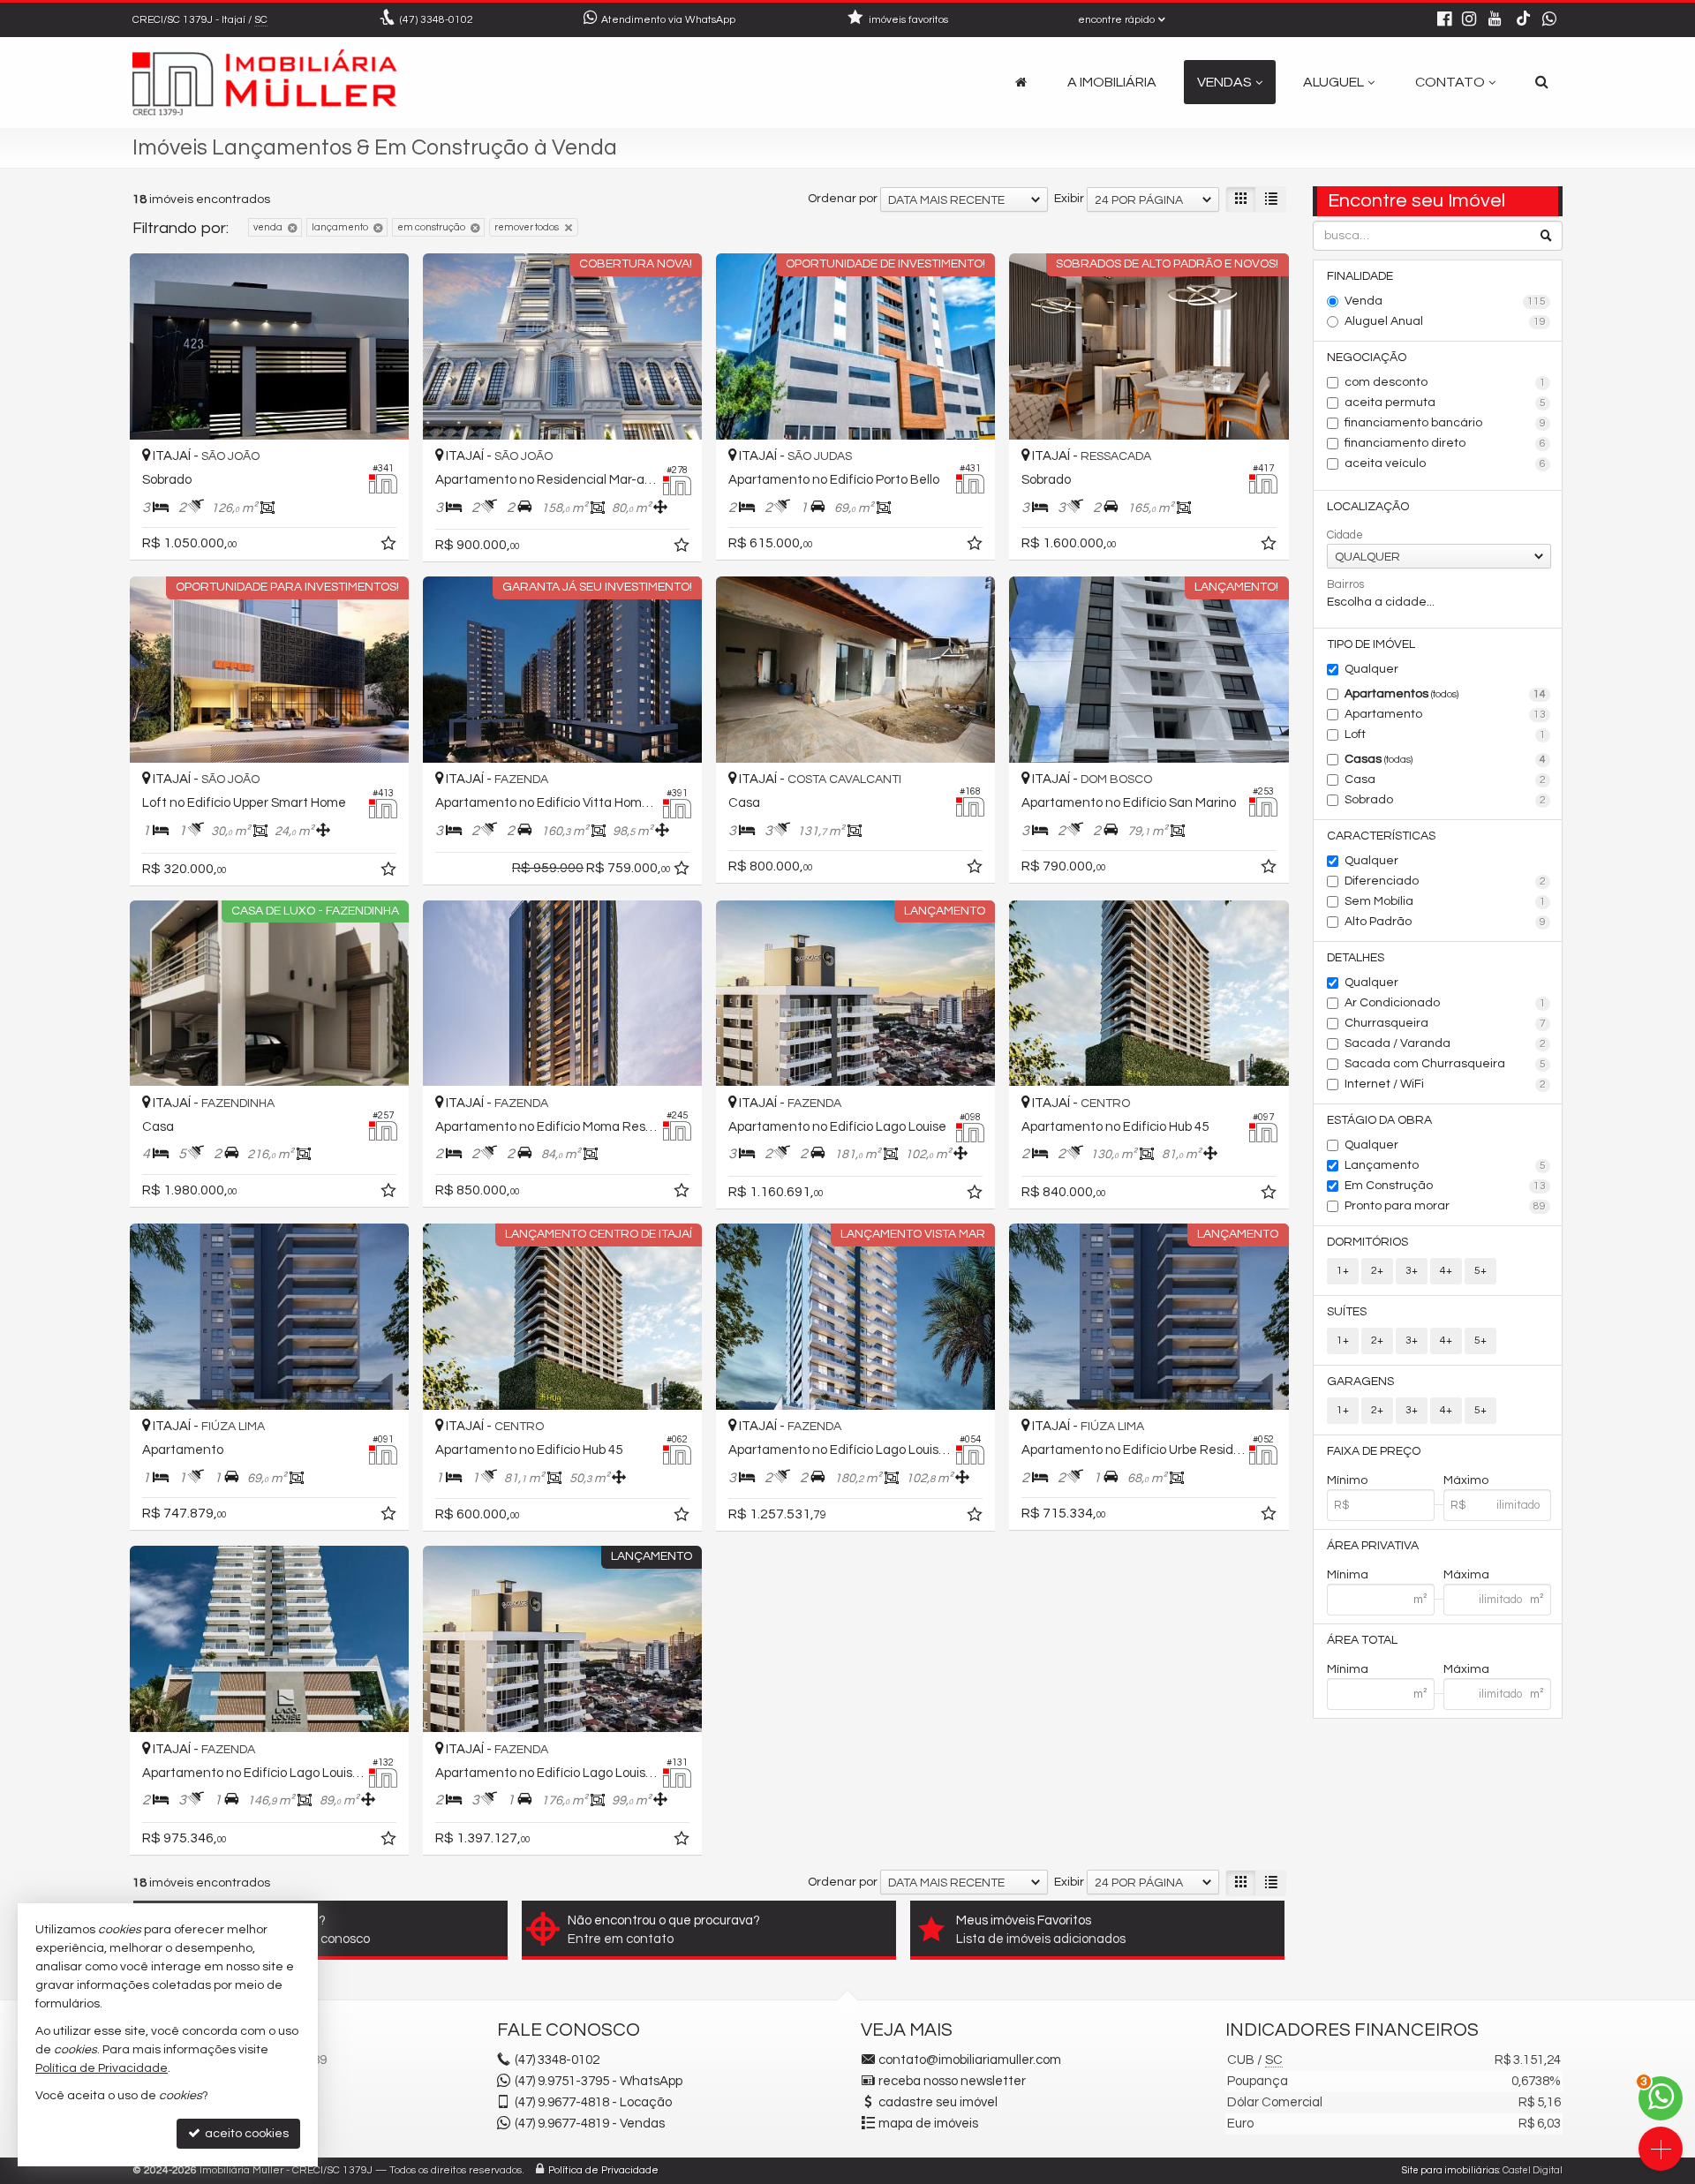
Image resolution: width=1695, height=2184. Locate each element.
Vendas (1224, 82)
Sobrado (1446, 800)
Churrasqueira (1446, 1023)
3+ (1412, 1271)
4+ (1446, 1271)
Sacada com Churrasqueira (1446, 1064)
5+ (1480, 1271)
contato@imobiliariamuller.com (970, 2060)
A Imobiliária (1112, 82)
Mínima (1348, 1575)
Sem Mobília (1446, 901)
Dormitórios (1367, 1242)
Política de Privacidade (603, 2170)
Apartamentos (1446, 694)
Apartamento (1446, 714)
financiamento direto (1446, 443)
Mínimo (1347, 1480)
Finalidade (1360, 276)
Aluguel (1333, 82)
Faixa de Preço (1374, 1451)
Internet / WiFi (1446, 1084)
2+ (1377, 1271)
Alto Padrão (1446, 922)
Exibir (1069, 199)
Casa (1446, 779)
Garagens (1360, 1382)
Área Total (1362, 1640)
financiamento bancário (1446, 423)
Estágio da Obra (1379, 1120)
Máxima (1466, 1575)
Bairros (1345, 584)
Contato (1450, 82)
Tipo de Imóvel (1371, 644)
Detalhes (1356, 958)
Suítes (1347, 1312)
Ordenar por (843, 199)
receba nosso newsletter (952, 2081)
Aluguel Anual (1446, 321)
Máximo (1466, 1480)
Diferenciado (1446, 881)
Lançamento (1446, 1165)
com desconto (1446, 382)
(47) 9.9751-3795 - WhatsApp (599, 2081)
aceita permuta (1446, 403)
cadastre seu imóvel (938, 2102)
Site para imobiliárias (1450, 2170)
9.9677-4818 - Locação (593, 2102)
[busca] (1542, 82)
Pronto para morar (1446, 1206)
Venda (1446, 301)
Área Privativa (1373, 1546)
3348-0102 (437, 20)
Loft (1446, 734)
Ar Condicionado (1446, 1003)
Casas (1446, 759)
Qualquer (1371, 669)
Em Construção (1446, 1186)
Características (1381, 836)
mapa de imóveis (928, 2124)
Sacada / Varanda (1446, 1043)
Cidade (1345, 535)
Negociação (1367, 358)
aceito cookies (245, 2134)
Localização (1368, 507)
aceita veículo (1446, 463)
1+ (1343, 1271)
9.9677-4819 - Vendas (590, 2124)
